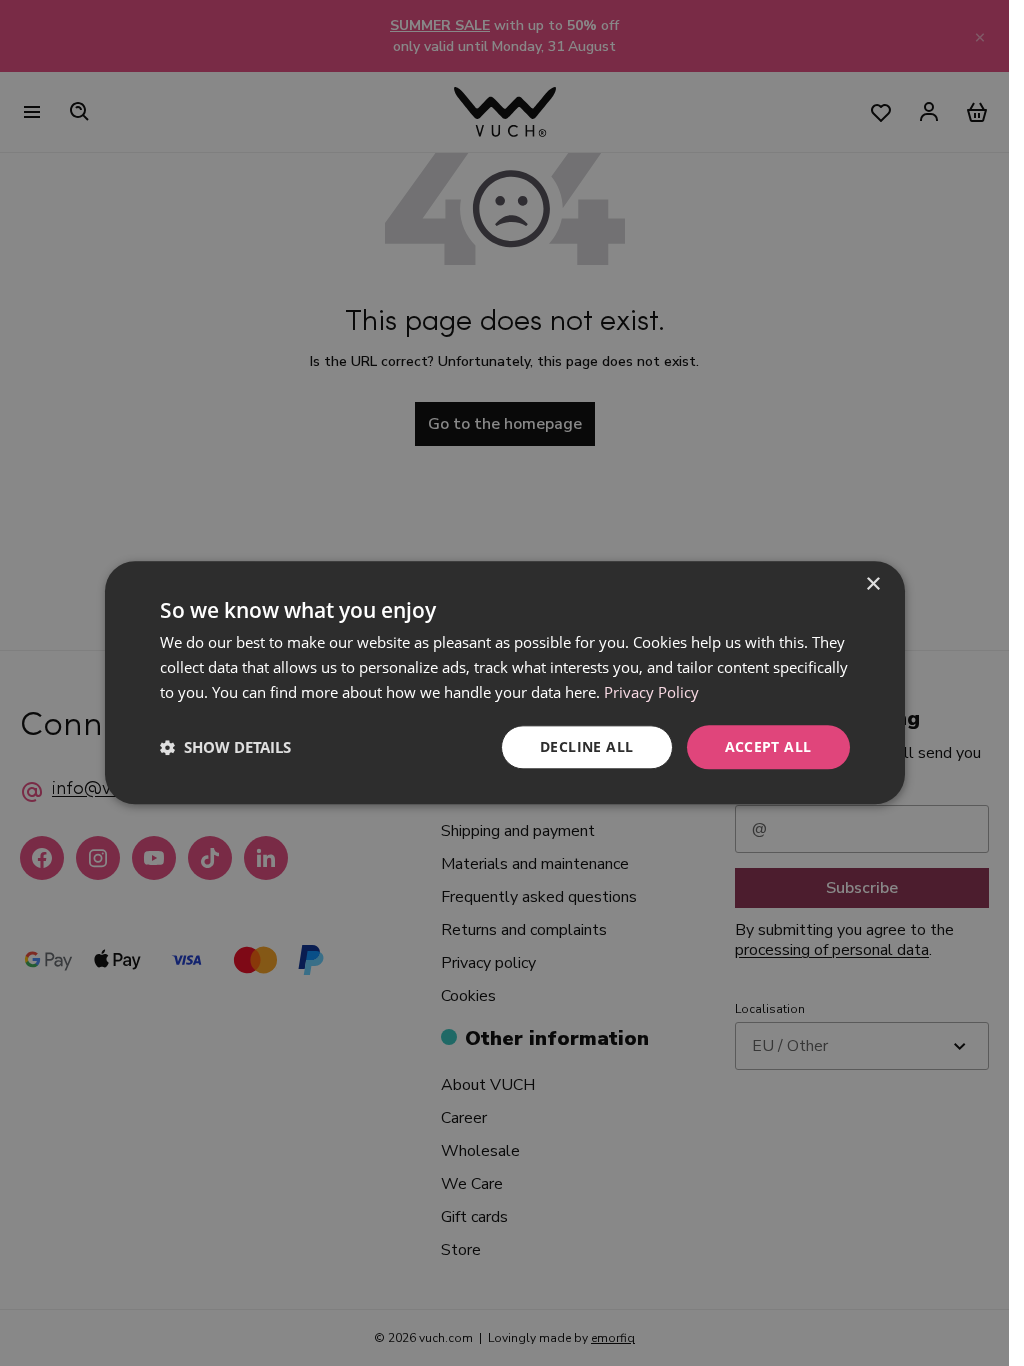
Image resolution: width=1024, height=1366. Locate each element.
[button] (225, 747)
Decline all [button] (586, 746)
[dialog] (505, 682)
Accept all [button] (768, 746)
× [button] (872, 584)
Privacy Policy (651, 692)
